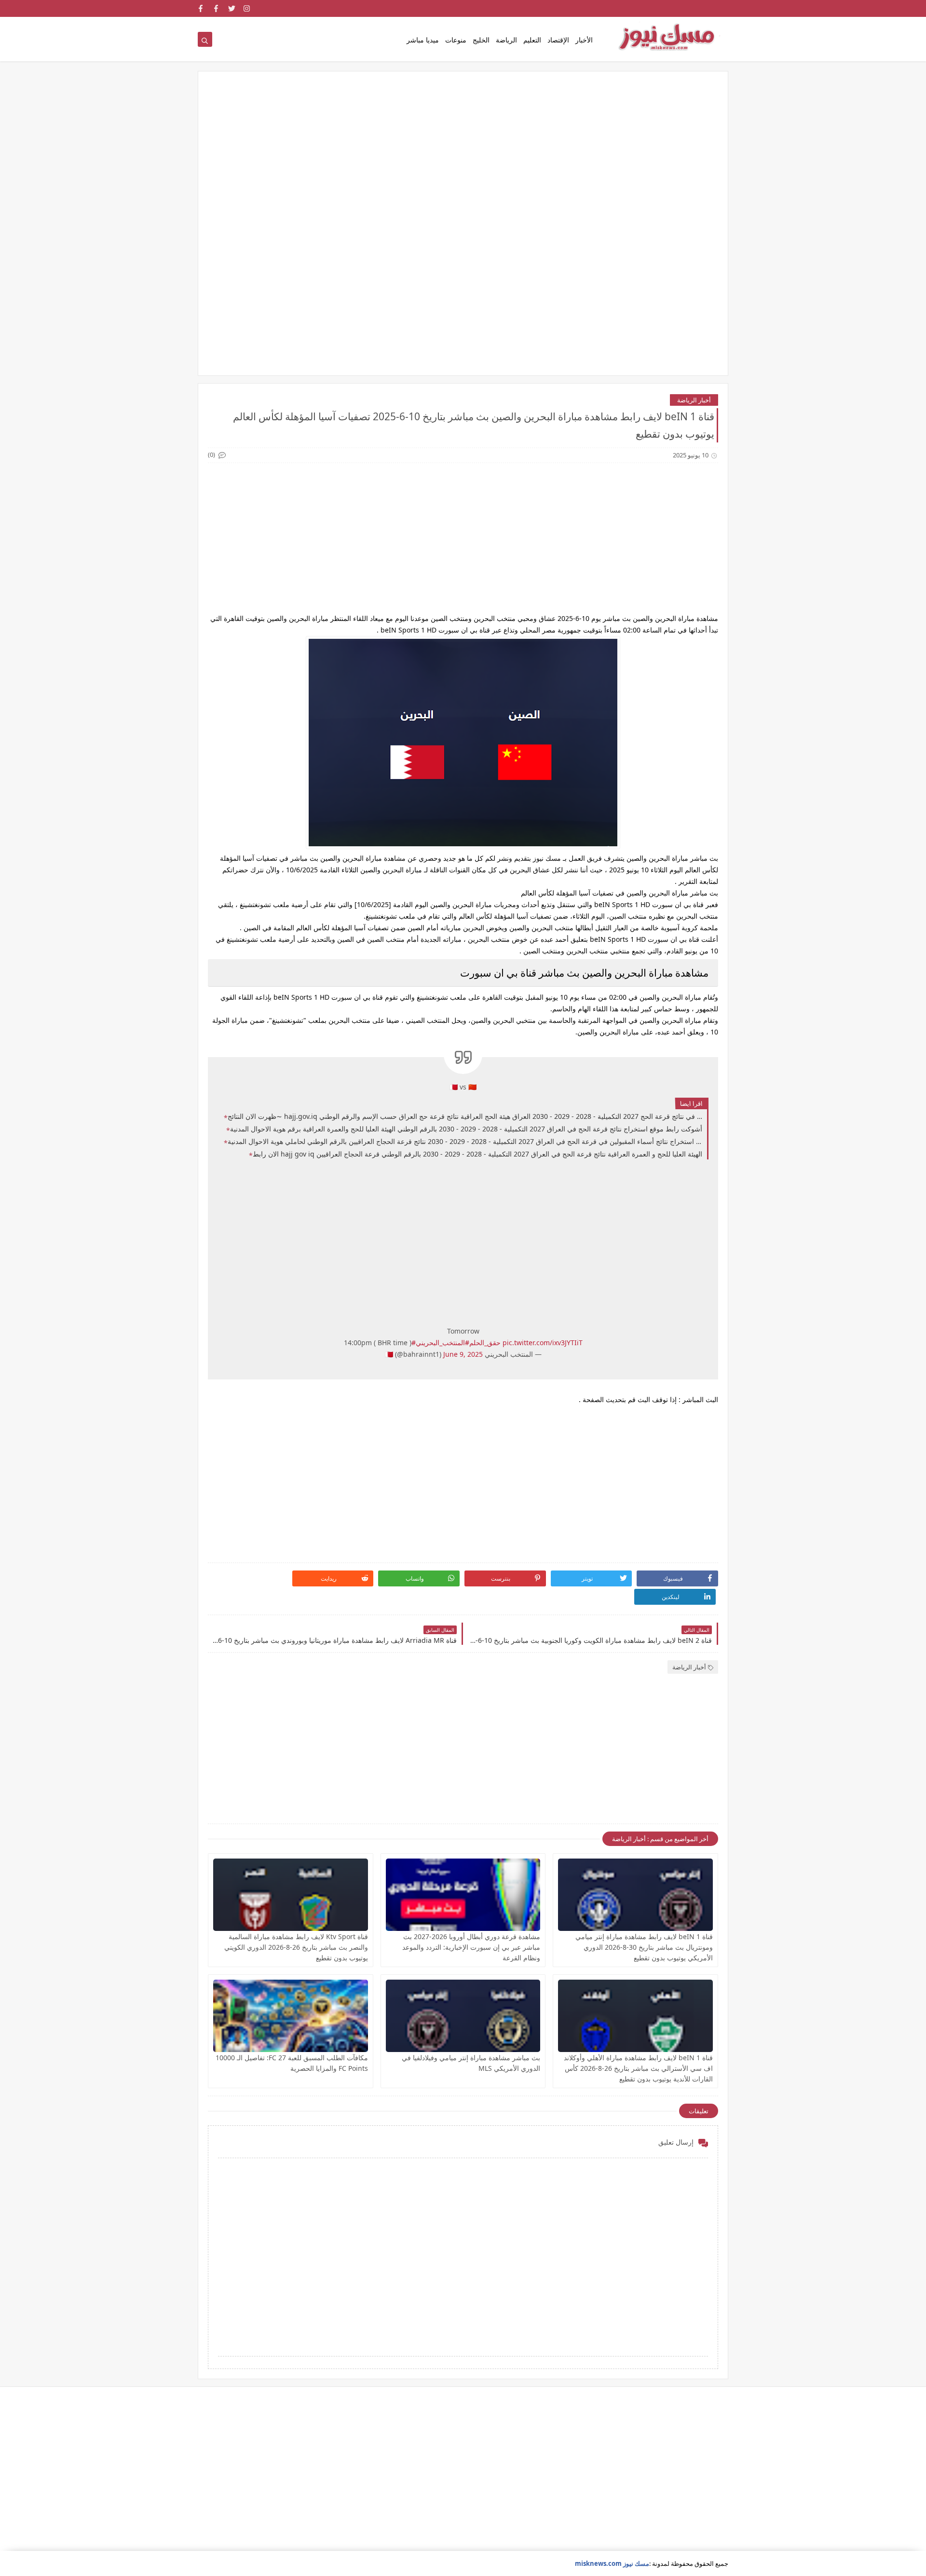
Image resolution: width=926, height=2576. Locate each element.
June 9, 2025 (463, 1354)
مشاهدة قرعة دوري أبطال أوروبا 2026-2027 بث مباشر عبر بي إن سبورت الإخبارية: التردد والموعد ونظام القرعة (471, 1947)
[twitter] (232, 8)
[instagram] (247, 8)
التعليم (532, 40)
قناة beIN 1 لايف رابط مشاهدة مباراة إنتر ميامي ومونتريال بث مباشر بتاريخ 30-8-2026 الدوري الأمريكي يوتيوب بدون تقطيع (644, 1947)
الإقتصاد (558, 40)
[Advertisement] (463, 156)
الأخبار (584, 40)
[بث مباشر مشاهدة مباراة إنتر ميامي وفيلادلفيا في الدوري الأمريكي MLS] (463, 2016)
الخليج (481, 40)
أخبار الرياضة (694, 400)
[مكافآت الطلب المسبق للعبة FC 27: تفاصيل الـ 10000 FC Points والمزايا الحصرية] (291, 2016)
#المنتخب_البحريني (443, 1343)
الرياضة (506, 40)
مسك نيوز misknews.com (612, 2563)
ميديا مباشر (423, 40)
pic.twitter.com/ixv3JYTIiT (543, 1343)
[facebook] (216, 8)
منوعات (456, 40)
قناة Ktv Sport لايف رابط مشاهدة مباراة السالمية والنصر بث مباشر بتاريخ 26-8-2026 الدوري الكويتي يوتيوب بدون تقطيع (296, 1947)
